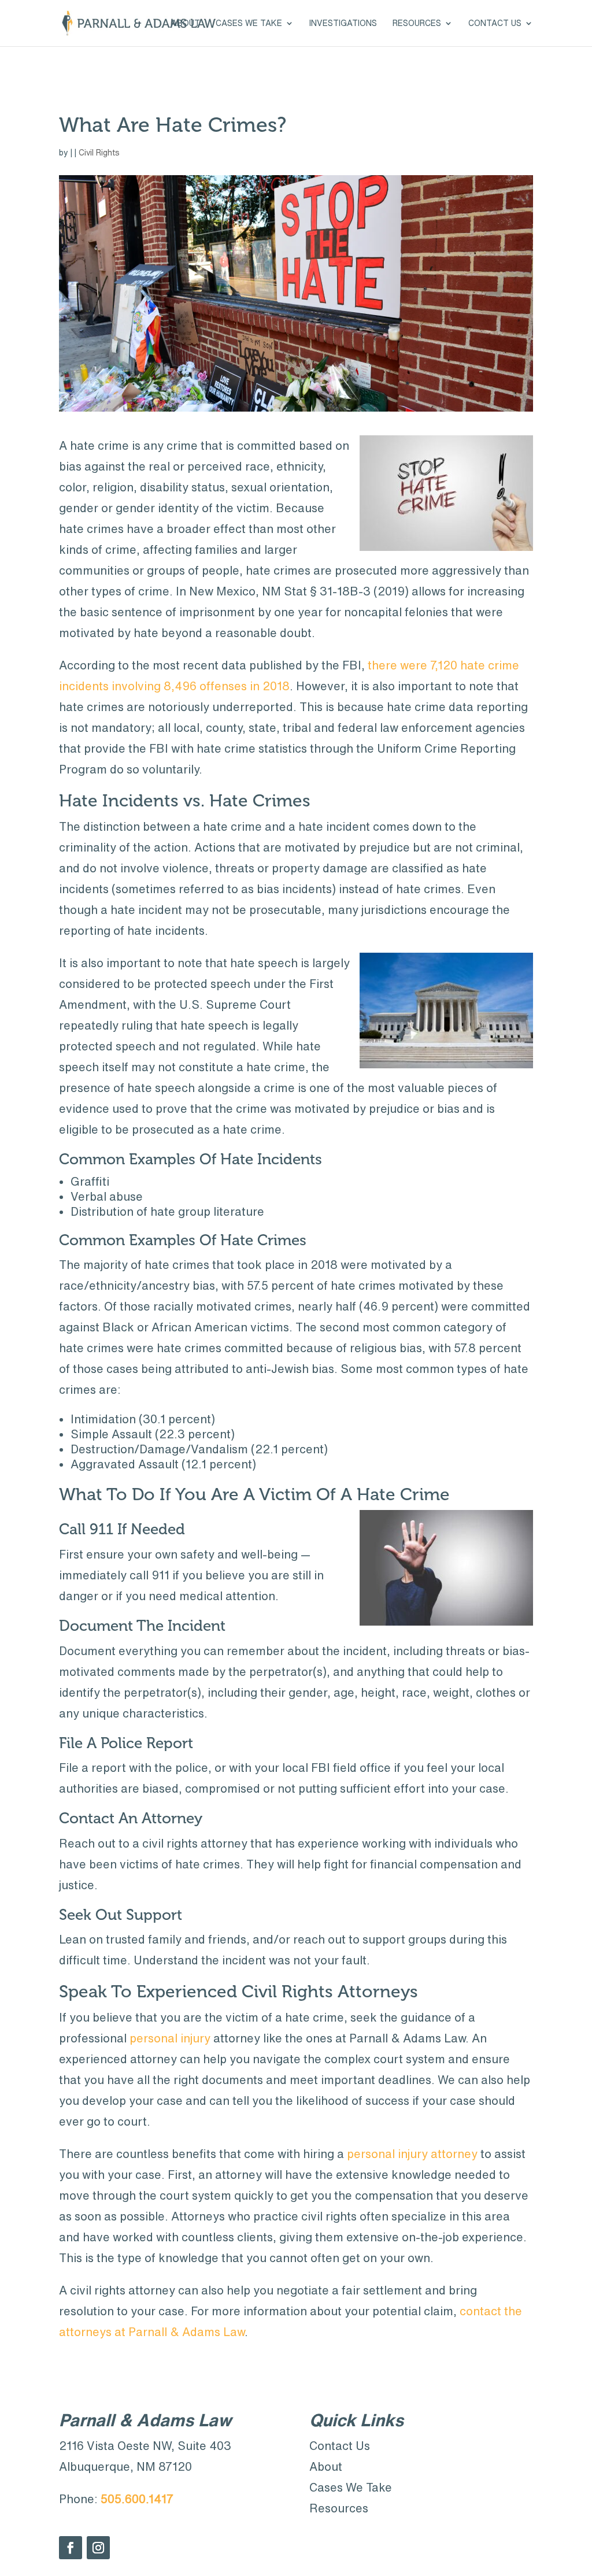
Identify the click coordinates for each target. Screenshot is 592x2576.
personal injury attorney (412, 2154)
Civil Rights (99, 153)
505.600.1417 (137, 2499)
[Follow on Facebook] (71, 2548)
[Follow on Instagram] (98, 2548)
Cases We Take (351, 2487)
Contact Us (495, 23)
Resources (417, 23)
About (186, 23)
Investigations (343, 23)
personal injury (170, 2038)
